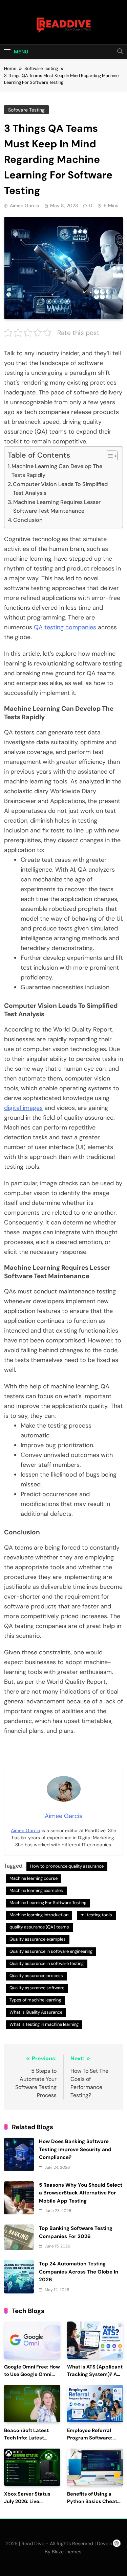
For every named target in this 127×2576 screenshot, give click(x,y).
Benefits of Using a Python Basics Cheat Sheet (92, 2501)
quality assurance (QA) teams (39, 1927)
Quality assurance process (36, 1976)
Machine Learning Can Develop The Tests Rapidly (57, 471)
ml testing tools (96, 1915)
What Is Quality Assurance (36, 2012)
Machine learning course (34, 1878)
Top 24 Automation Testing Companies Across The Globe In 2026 (79, 2272)
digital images (23, 1108)
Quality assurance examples (38, 1939)
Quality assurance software (37, 1988)
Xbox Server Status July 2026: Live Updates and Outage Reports (29, 2505)
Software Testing (26, 110)
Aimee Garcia (25, 205)
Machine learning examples (36, 1890)
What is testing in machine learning (44, 2024)
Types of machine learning (35, 2000)
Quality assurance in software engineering (51, 1951)
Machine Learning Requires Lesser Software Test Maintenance (57, 506)
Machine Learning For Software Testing (48, 1903)
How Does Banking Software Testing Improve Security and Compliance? (75, 2149)
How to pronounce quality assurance (67, 1866)
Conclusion (28, 520)
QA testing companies (65, 627)
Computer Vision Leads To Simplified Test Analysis (60, 489)
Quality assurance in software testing (47, 1963)
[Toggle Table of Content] (108, 456)
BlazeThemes (67, 2552)
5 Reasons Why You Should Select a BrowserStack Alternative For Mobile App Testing (81, 2193)
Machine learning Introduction (39, 1915)
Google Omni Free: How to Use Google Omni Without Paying (32, 2374)
